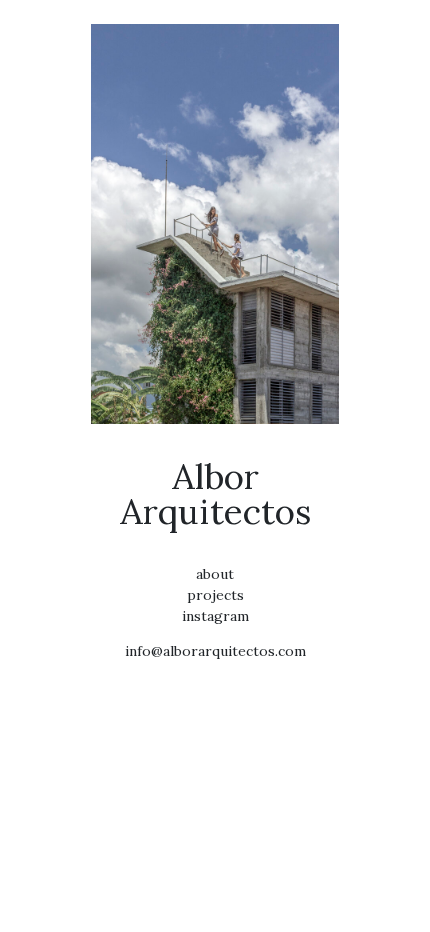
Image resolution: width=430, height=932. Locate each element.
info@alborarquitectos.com (215, 651)
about (215, 574)
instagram (215, 616)
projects (215, 595)
